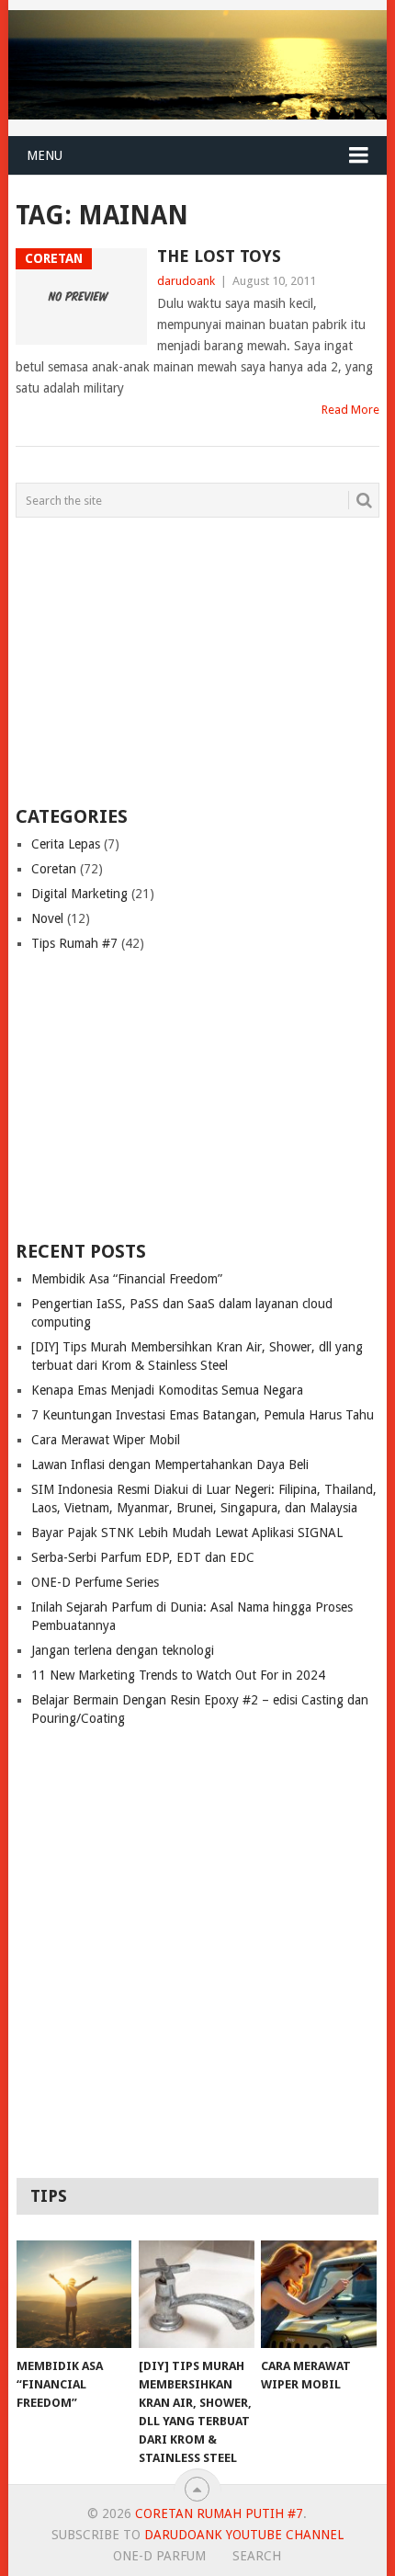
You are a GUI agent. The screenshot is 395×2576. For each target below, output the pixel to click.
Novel (47, 918)
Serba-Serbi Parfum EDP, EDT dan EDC (143, 1557)
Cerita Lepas (66, 844)
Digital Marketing (79, 894)
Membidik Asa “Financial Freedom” (127, 1279)
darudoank (186, 281)
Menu (45, 155)
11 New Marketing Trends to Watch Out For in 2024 (178, 1675)
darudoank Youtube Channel (244, 2535)
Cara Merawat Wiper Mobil (106, 1440)
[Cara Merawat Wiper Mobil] (318, 2294)
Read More (350, 410)
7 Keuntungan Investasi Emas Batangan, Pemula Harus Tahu (203, 1415)
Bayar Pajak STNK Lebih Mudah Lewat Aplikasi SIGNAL (187, 1533)
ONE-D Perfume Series (95, 1582)
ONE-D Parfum (159, 2556)
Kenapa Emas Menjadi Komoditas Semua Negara (167, 1390)
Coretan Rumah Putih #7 (219, 2513)
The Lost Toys (219, 256)
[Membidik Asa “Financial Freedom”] (74, 2294)
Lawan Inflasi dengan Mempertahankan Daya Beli (170, 1465)
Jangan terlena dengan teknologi (123, 1650)
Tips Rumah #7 (74, 943)
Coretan (54, 869)
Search (257, 2556)
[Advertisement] (130, 660)
